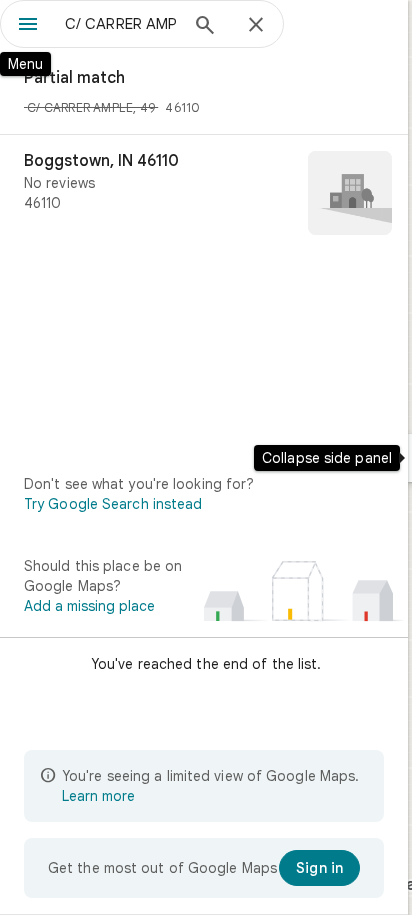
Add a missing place (89, 606)
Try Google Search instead (113, 504)
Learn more (98, 796)
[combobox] (121, 24)
